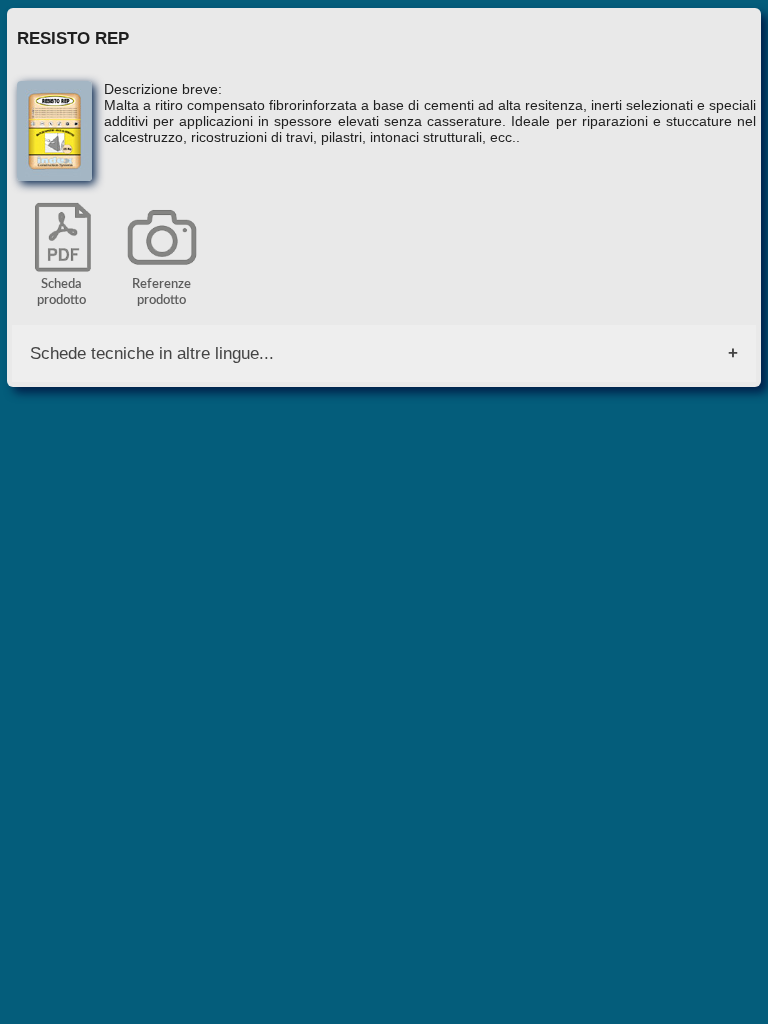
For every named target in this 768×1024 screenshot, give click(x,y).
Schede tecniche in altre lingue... (152, 353)
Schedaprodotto (61, 292)
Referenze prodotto (161, 292)
